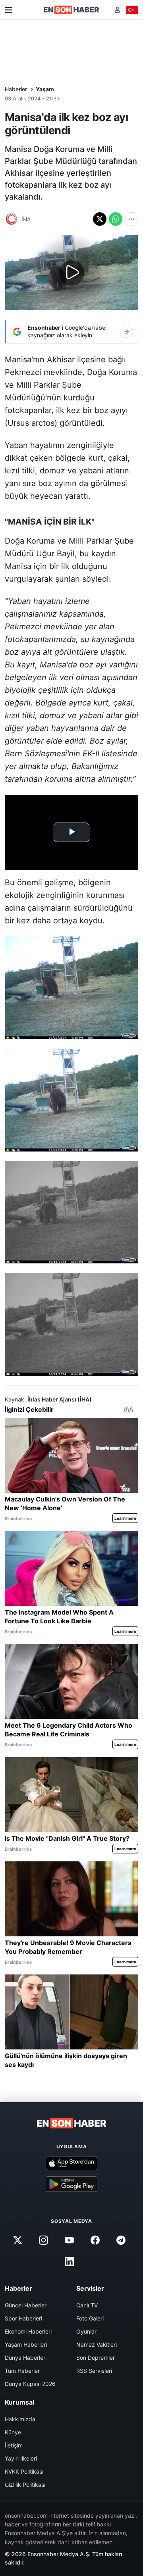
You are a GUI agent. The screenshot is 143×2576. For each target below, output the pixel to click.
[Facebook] (95, 2240)
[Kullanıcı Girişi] (117, 10)
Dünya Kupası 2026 (30, 2384)
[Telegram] (121, 2240)
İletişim (14, 2445)
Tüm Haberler (22, 2371)
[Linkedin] (69, 2262)
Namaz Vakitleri (97, 2344)
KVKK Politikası (24, 2471)
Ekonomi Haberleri (28, 2331)
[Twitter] (17, 2240)
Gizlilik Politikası (25, 2485)
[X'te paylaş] (100, 219)
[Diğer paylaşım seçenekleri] (131, 219)
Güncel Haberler (26, 2305)
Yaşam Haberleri (26, 2344)
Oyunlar (86, 2331)
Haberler (16, 89)
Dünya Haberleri (26, 2358)
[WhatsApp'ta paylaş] (116, 219)
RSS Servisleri (94, 2371)
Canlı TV (87, 2305)
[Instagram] (43, 2240)
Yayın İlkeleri (21, 2458)
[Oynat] (71, 273)
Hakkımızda (20, 2419)
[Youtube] (69, 2240)
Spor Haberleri (23, 2318)
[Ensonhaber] (71, 10)
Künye (13, 2432)
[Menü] (8, 10)
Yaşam (45, 89)
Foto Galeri (90, 2318)
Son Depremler (96, 2358)
